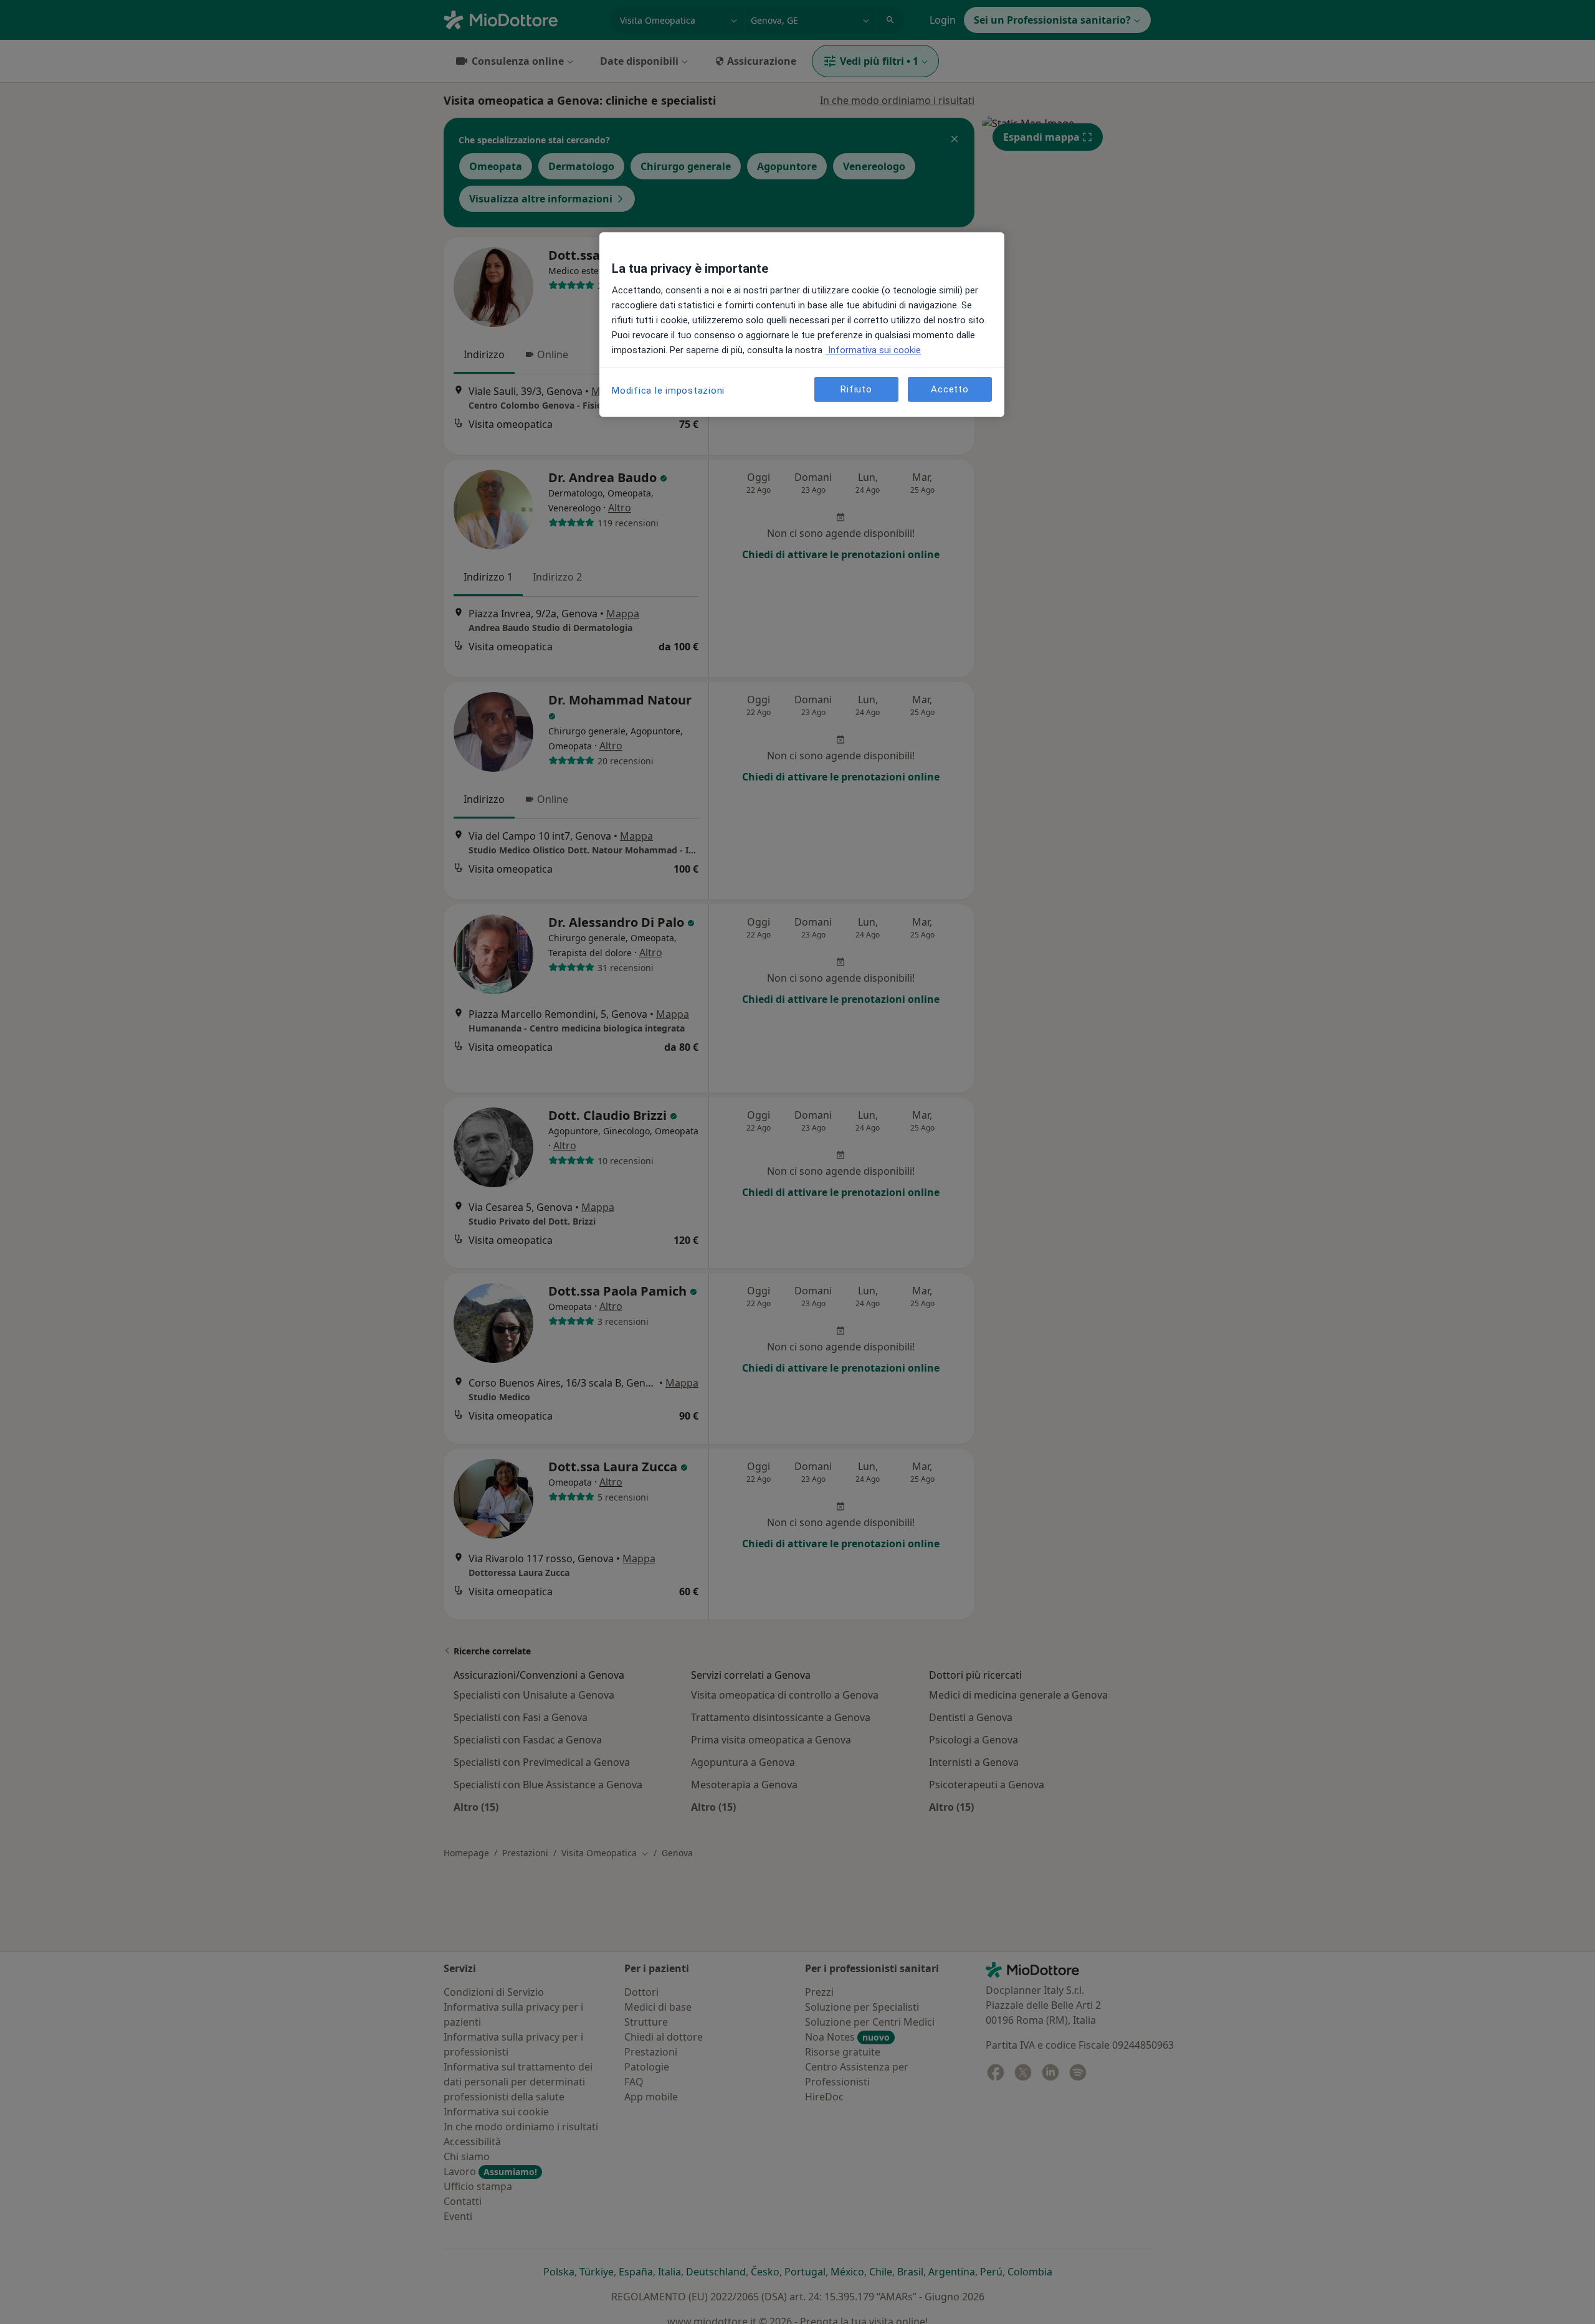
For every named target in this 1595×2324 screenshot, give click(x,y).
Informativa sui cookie (873, 350)
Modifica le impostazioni (668, 391)
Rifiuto (856, 389)
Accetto (950, 389)
